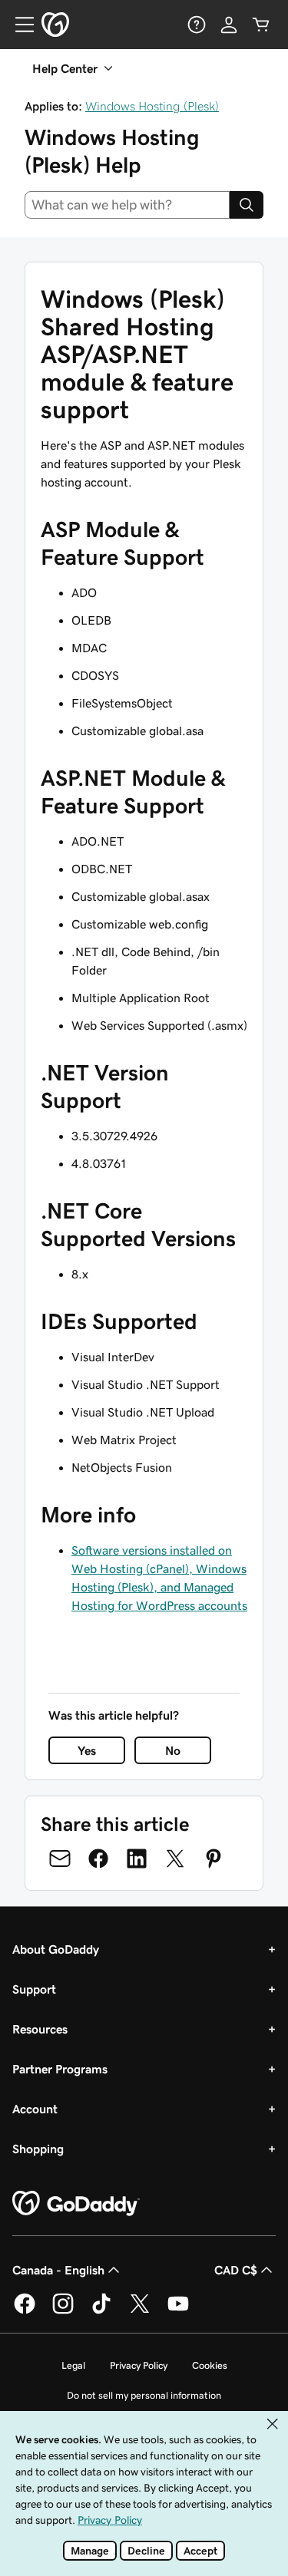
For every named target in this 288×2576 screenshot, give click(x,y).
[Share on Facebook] (98, 1859)
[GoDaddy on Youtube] (178, 2311)
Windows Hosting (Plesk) (152, 106)
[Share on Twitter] (175, 1859)
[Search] (247, 205)
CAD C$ (236, 2270)
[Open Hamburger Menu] (18, 25)
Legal (73, 2365)
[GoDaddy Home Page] (76, 2204)
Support (34, 1989)
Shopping (38, 2149)
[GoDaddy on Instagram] (63, 2311)
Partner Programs (60, 2069)
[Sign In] (229, 25)
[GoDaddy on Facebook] (25, 2311)
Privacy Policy (139, 2365)
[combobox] (127, 205)
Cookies (210, 2365)
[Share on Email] (60, 1859)
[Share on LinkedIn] (137, 1859)
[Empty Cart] (261, 25)
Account (35, 2109)
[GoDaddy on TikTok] (101, 2311)
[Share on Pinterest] (214, 1859)
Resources (40, 2029)
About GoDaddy (56, 1949)
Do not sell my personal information (144, 2395)
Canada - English (58, 2270)
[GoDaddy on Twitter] (140, 2311)
